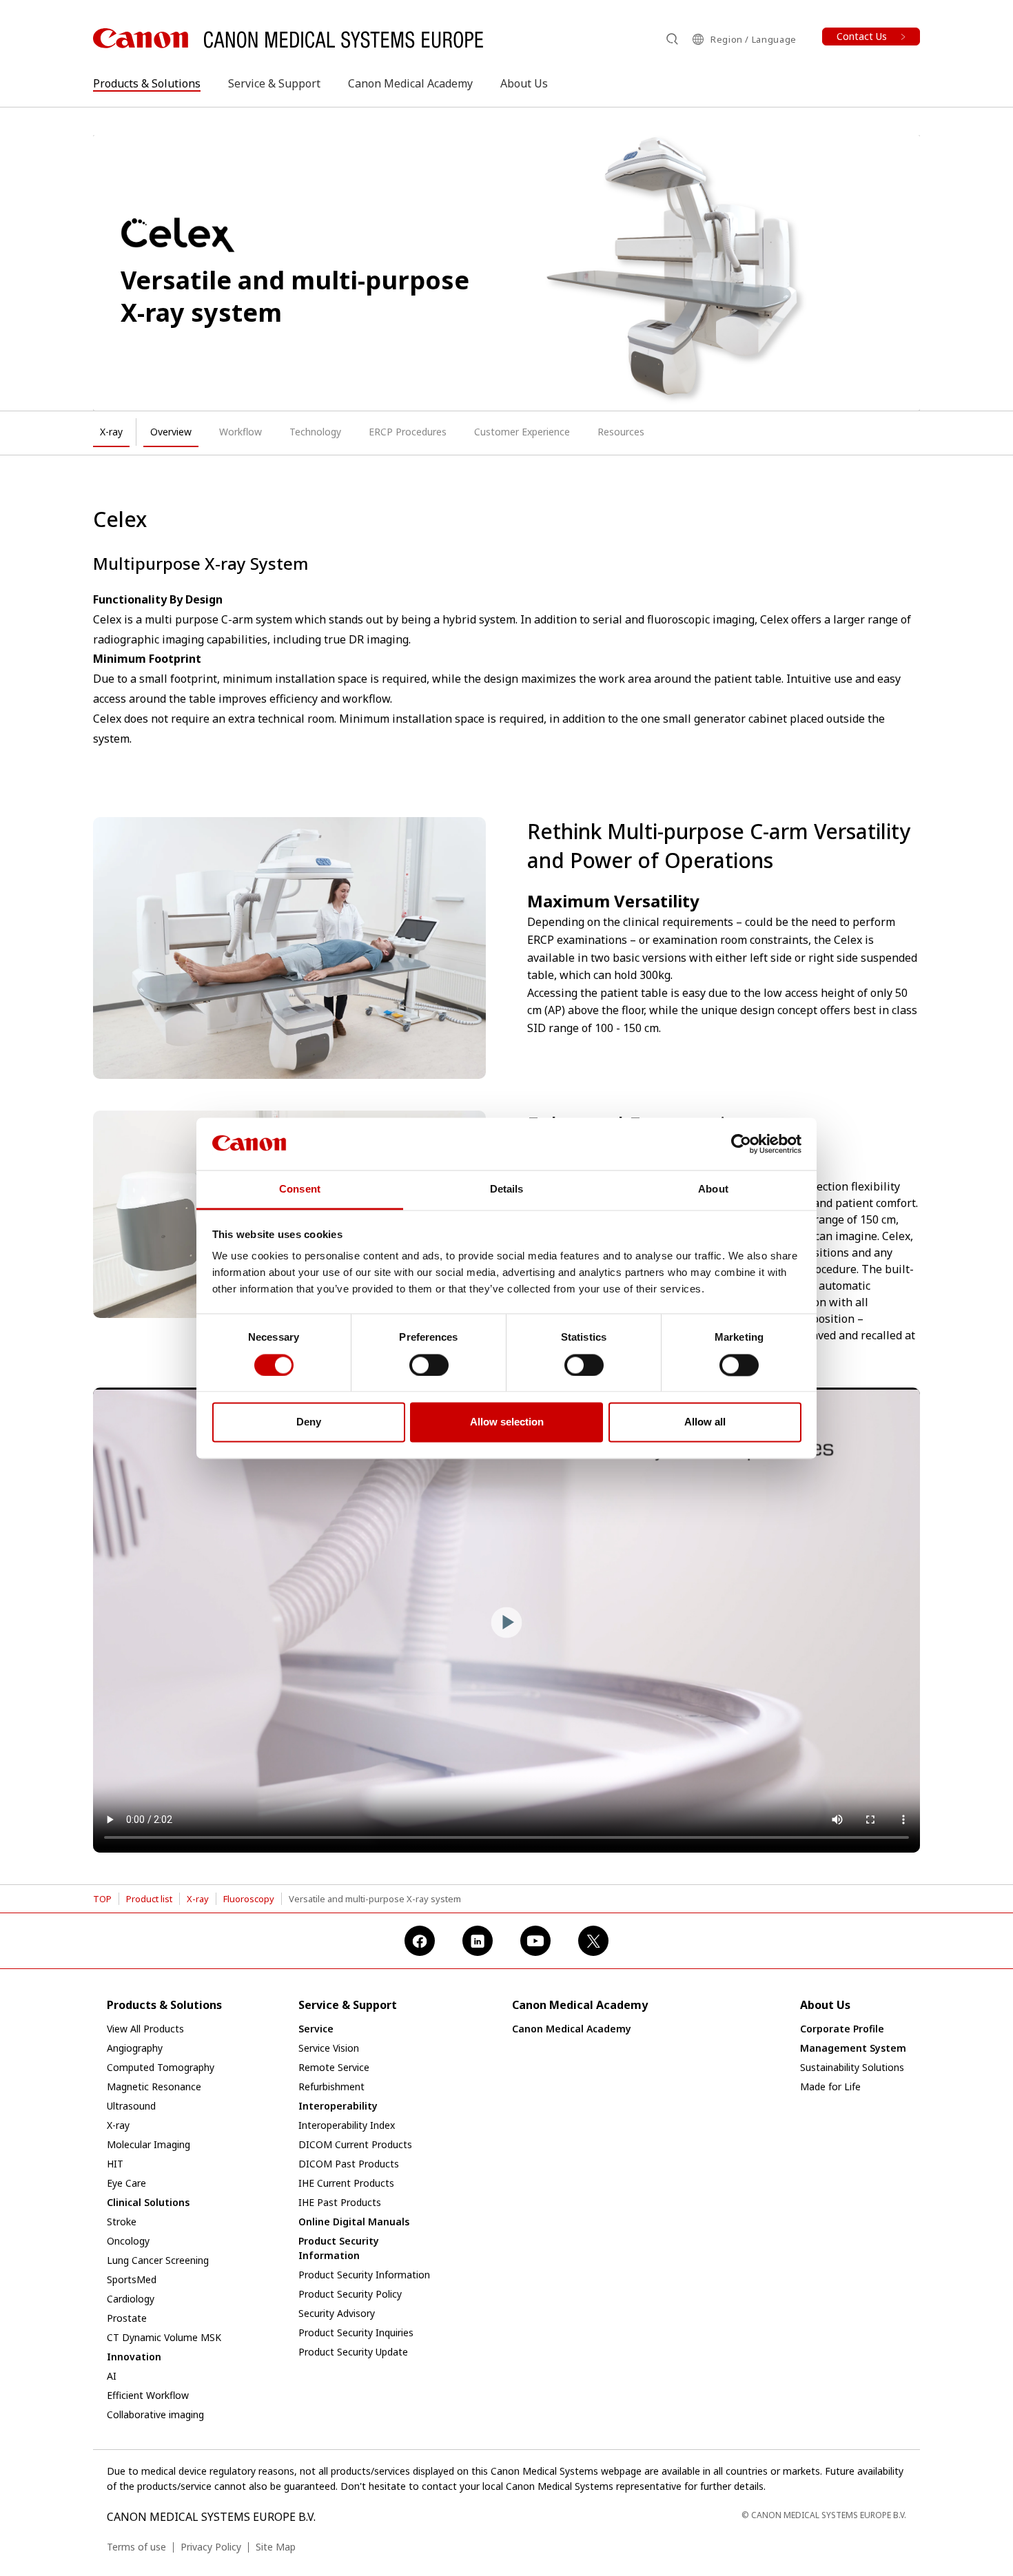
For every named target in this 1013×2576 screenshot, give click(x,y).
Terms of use (136, 2547)
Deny (309, 1422)
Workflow (241, 432)
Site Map (276, 2547)
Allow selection (507, 1422)
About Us (524, 83)
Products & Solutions (147, 83)
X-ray (111, 432)
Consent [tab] (300, 1189)
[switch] (429, 1365)
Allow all (705, 1422)
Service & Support (274, 83)
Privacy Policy (211, 2547)
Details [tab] (507, 1189)
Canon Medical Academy (410, 83)
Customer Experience (522, 432)
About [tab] (713, 1189)
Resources (621, 432)
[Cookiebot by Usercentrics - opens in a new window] (741, 1144)
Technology (315, 432)
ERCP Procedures (408, 432)
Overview (171, 432)
